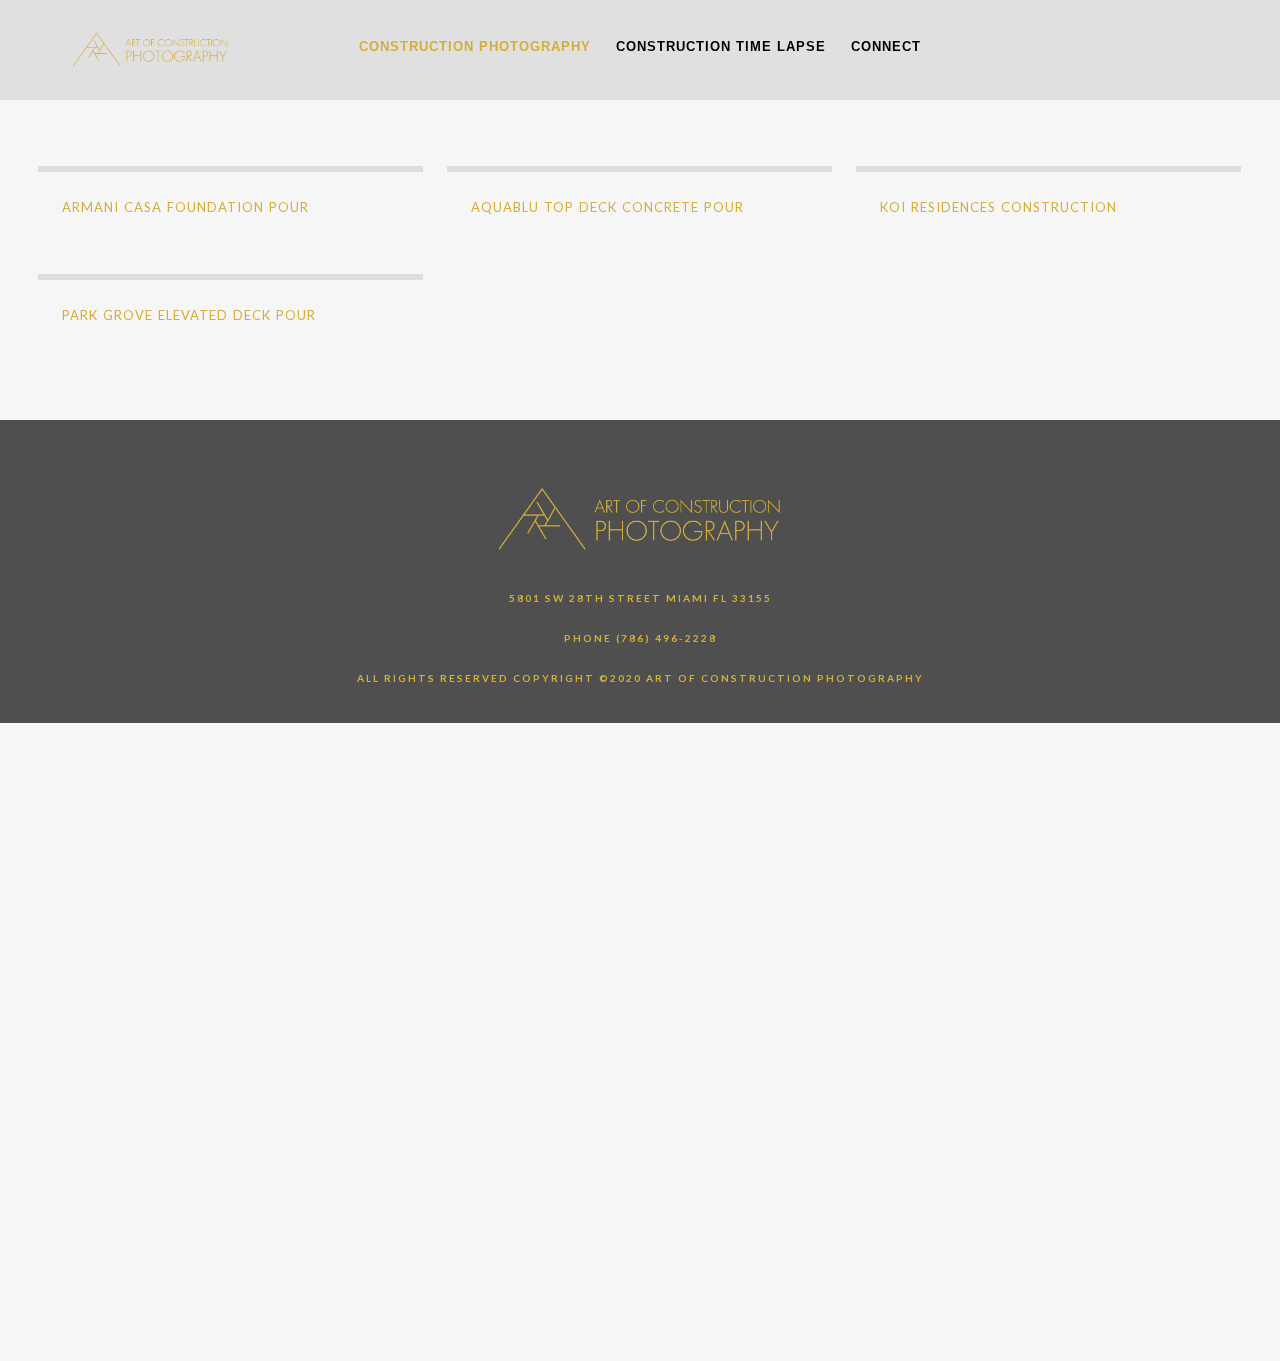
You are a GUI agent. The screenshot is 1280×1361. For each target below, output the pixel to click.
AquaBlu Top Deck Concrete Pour (607, 207)
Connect (886, 46)
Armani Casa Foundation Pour (185, 207)
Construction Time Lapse (721, 46)
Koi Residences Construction (998, 207)
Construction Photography (475, 46)
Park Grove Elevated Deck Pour (189, 315)
